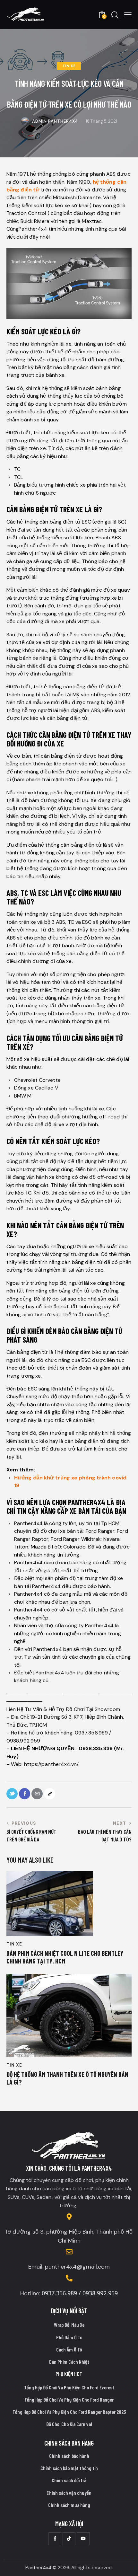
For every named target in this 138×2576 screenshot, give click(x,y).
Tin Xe (69, 66)
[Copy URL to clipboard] (50, 1794)
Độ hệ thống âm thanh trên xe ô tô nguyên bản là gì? (67, 2078)
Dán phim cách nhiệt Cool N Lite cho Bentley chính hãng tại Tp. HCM (65, 1957)
